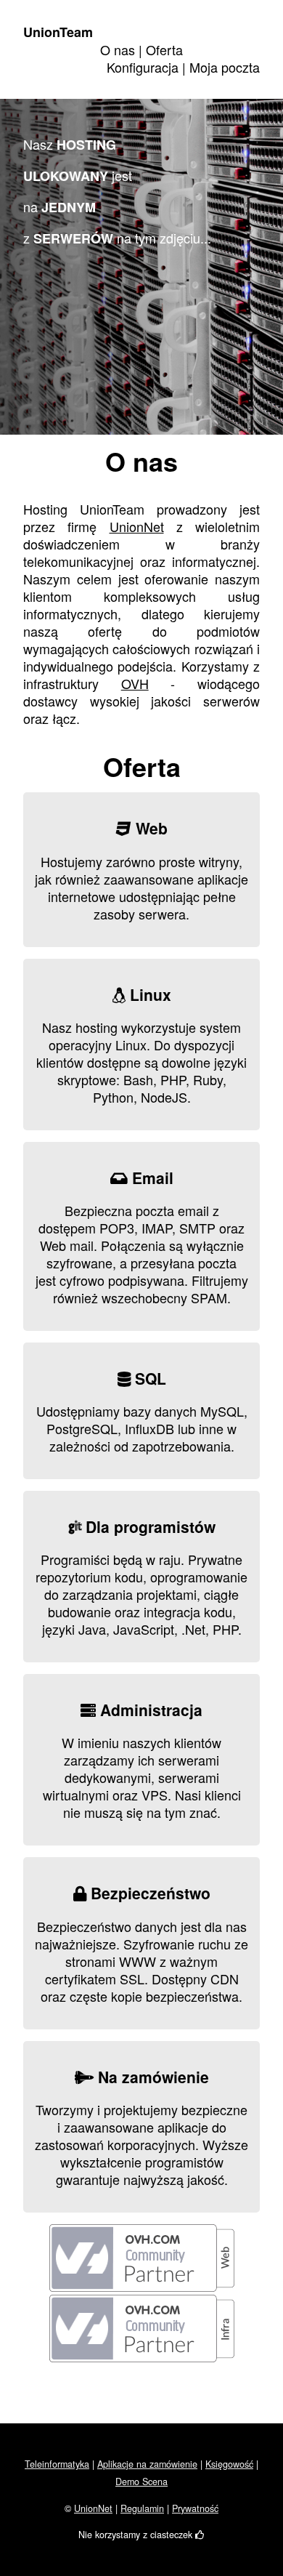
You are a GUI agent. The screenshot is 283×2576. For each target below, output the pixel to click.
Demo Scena (141, 2482)
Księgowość (229, 2464)
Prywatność (195, 2508)
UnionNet (137, 526)
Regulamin (142, 2508)
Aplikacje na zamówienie (147, 2464)
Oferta (164, 49)
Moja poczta (225, 67)
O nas (118, 49)
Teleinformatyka (57, 2464)
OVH (135, 683)
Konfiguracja (143, 67)
